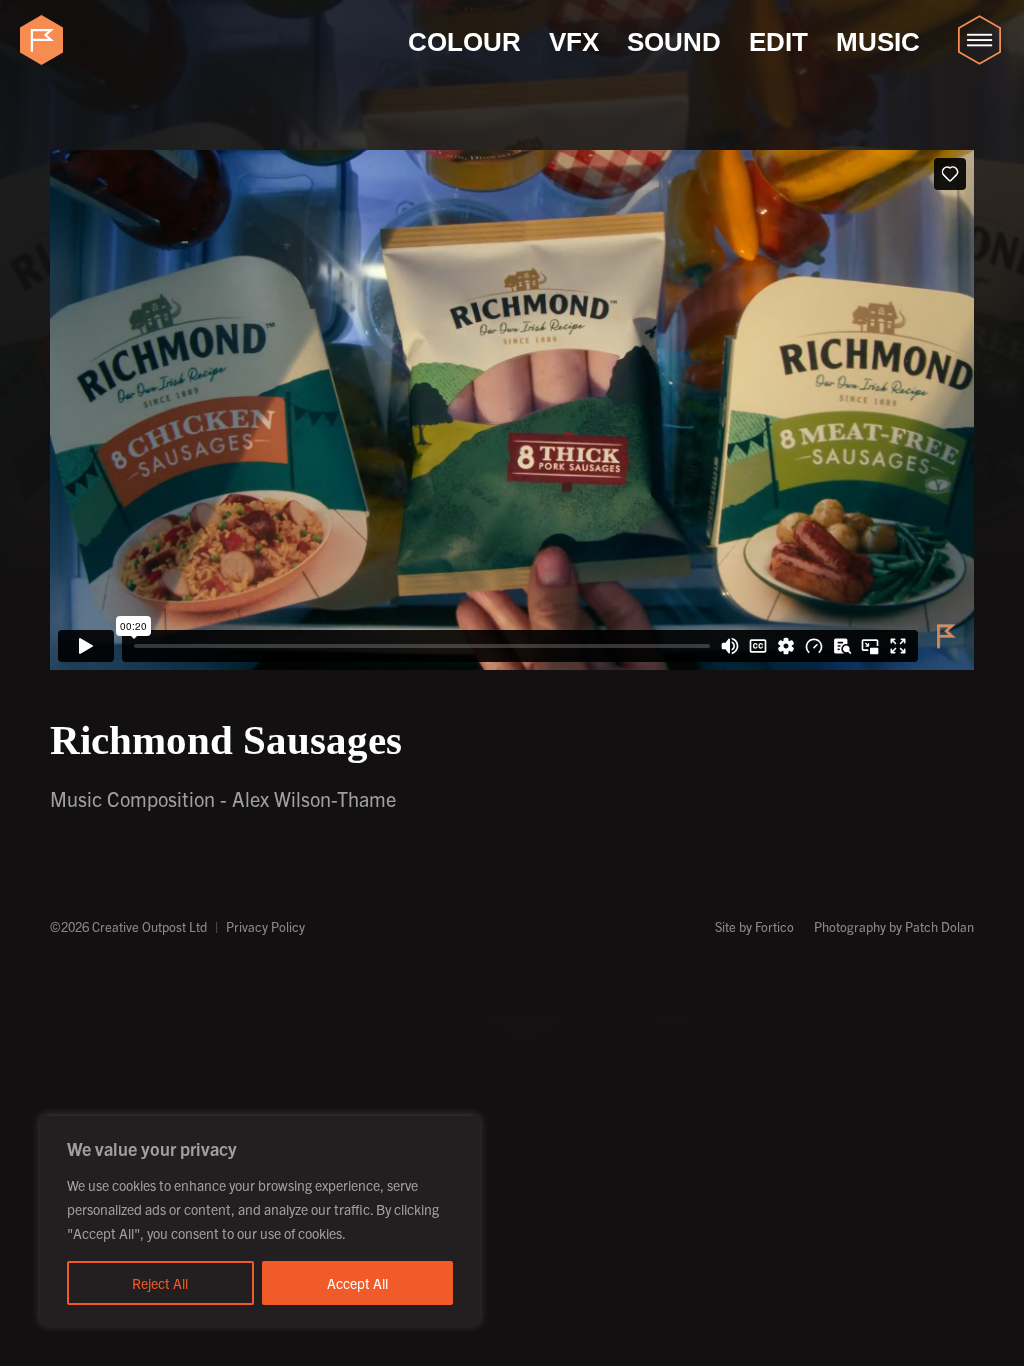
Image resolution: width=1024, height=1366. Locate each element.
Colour (464, 42)
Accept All (357, 1283)
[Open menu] (979, 40)
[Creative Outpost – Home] (45, 40)
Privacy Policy (265, 926)
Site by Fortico (754, 926)
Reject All (160, 1283)
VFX (574, 42)
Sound (674, 42)
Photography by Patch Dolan (894, 926)
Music (878, 42)
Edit (778, 42)
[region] (260, 1221)
